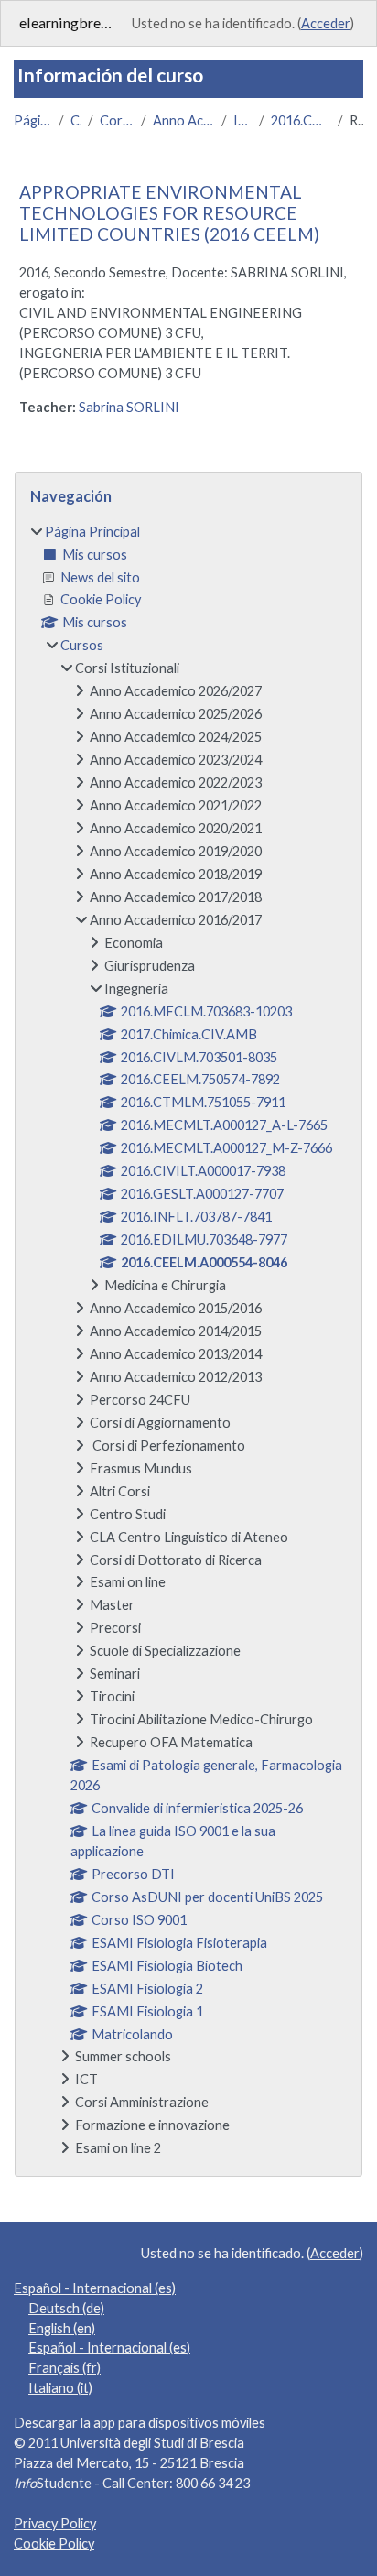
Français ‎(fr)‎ (65, 2368)
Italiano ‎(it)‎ (60, 2388)
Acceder (326, 23)
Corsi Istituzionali (117, 120)
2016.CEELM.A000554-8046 (301, 120)
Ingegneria (242, 120)
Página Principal (32, 120)
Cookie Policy (54, 2543)
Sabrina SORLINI (129, 407)
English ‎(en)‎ (62, 2328)
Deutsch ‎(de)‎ (66, 2308)
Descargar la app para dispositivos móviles (140, 2423)
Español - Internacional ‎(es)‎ (95, 2288)
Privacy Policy (55, 2523)
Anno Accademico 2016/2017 (183, 120)
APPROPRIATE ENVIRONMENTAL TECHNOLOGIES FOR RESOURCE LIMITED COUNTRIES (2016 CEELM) (169, 213)
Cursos (75, 120)
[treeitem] (188, 1341)
